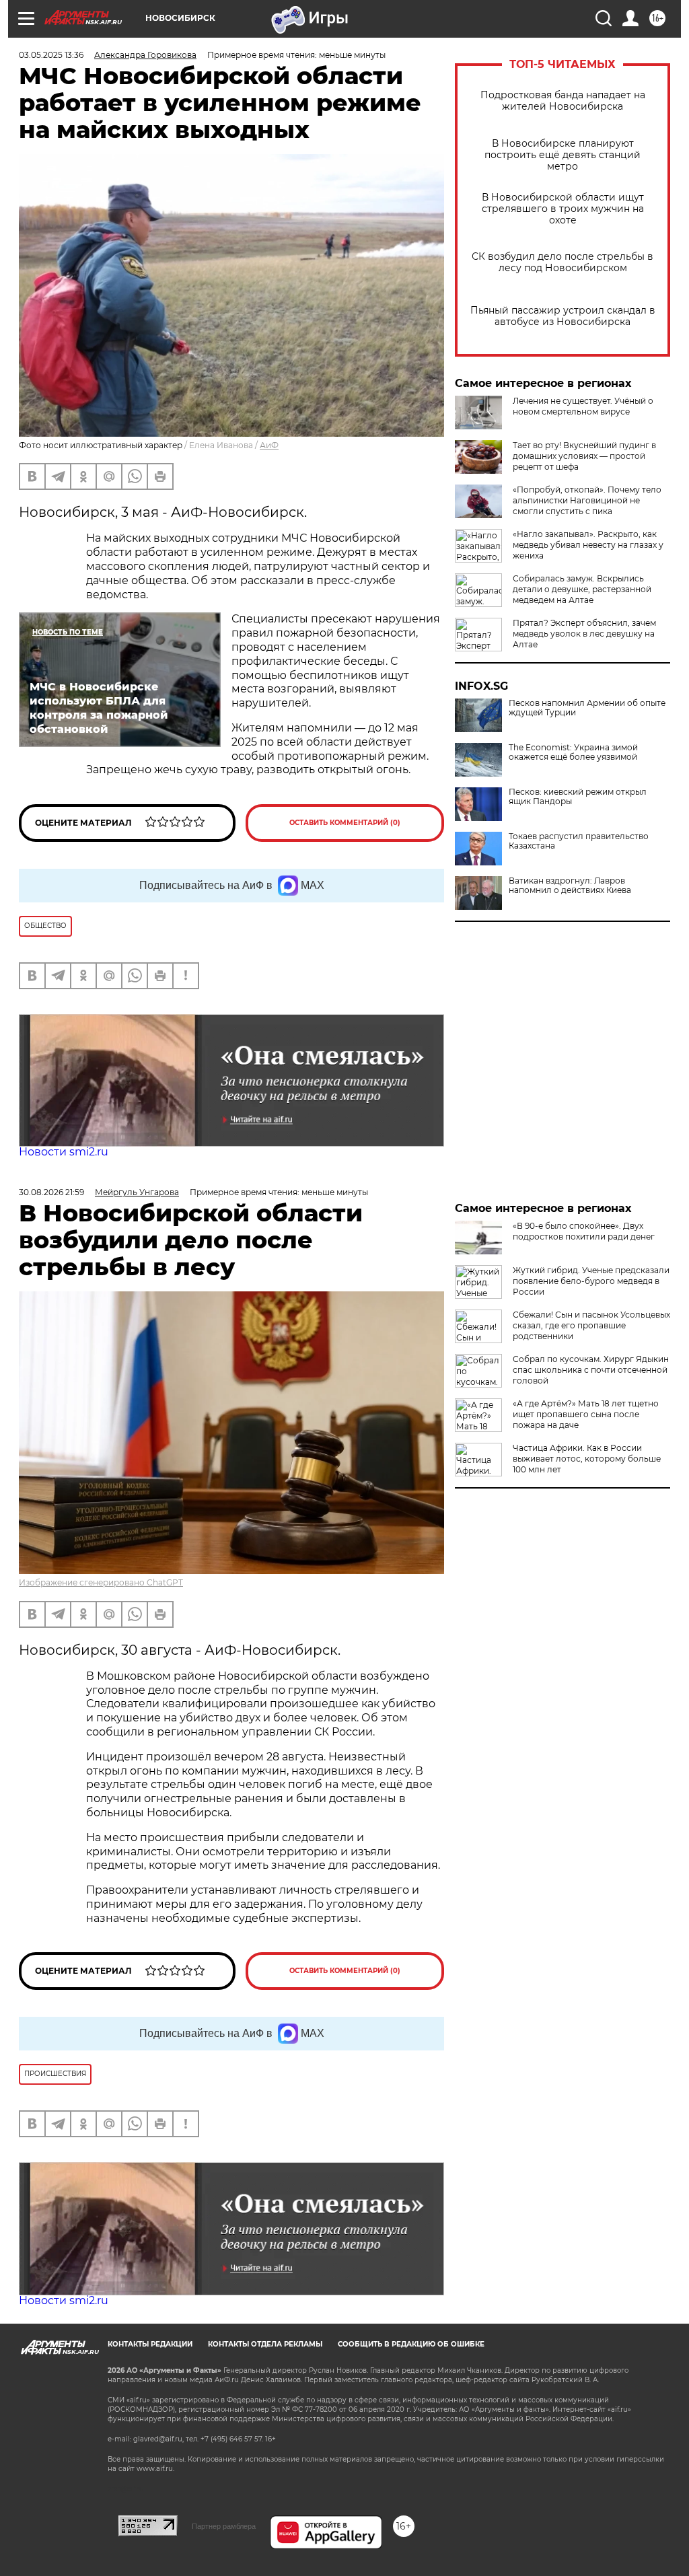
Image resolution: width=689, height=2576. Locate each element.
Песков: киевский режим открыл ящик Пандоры (578, 797)
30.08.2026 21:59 (51, 1192)
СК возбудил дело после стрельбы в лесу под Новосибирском (563, 262)
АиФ (269, 445)
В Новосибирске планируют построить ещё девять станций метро (563, 155)
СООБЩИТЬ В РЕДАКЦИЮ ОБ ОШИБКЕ (411, 2344)
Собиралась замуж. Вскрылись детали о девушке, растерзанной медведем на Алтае (582, 589)
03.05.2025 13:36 (51, 55)
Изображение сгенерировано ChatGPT (101, 1582)
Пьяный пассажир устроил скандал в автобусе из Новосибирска (563, 316)
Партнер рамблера (224, 2526)
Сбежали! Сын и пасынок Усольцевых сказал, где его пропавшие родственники (591, 1325)
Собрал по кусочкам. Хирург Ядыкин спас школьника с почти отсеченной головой (591, 1370)
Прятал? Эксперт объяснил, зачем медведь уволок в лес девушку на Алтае (584, 634)
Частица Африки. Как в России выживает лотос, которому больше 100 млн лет (587, 1459)
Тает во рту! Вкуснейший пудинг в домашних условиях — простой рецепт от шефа (584, 456)
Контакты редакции (150, 2344)
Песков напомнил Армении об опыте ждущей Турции (587, 708)
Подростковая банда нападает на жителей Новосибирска (563, 101)
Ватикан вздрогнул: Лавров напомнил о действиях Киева (570, 886)
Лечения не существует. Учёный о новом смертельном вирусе (583, 406)
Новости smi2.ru (64, 1152)
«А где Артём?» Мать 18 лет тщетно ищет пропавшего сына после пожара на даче (586, 1414)
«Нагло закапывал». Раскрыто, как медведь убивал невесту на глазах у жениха (588, 545)
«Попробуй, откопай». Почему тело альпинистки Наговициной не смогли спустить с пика (587, 500)
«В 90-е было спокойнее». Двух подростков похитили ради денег (584, 1231)
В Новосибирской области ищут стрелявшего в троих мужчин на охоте (563, 209)
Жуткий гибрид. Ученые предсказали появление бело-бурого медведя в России (591, 1281)
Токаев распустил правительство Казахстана (579, 841)
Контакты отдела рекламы (265, 2344)
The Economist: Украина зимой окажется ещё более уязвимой (573, 752)
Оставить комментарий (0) (345, 823)
